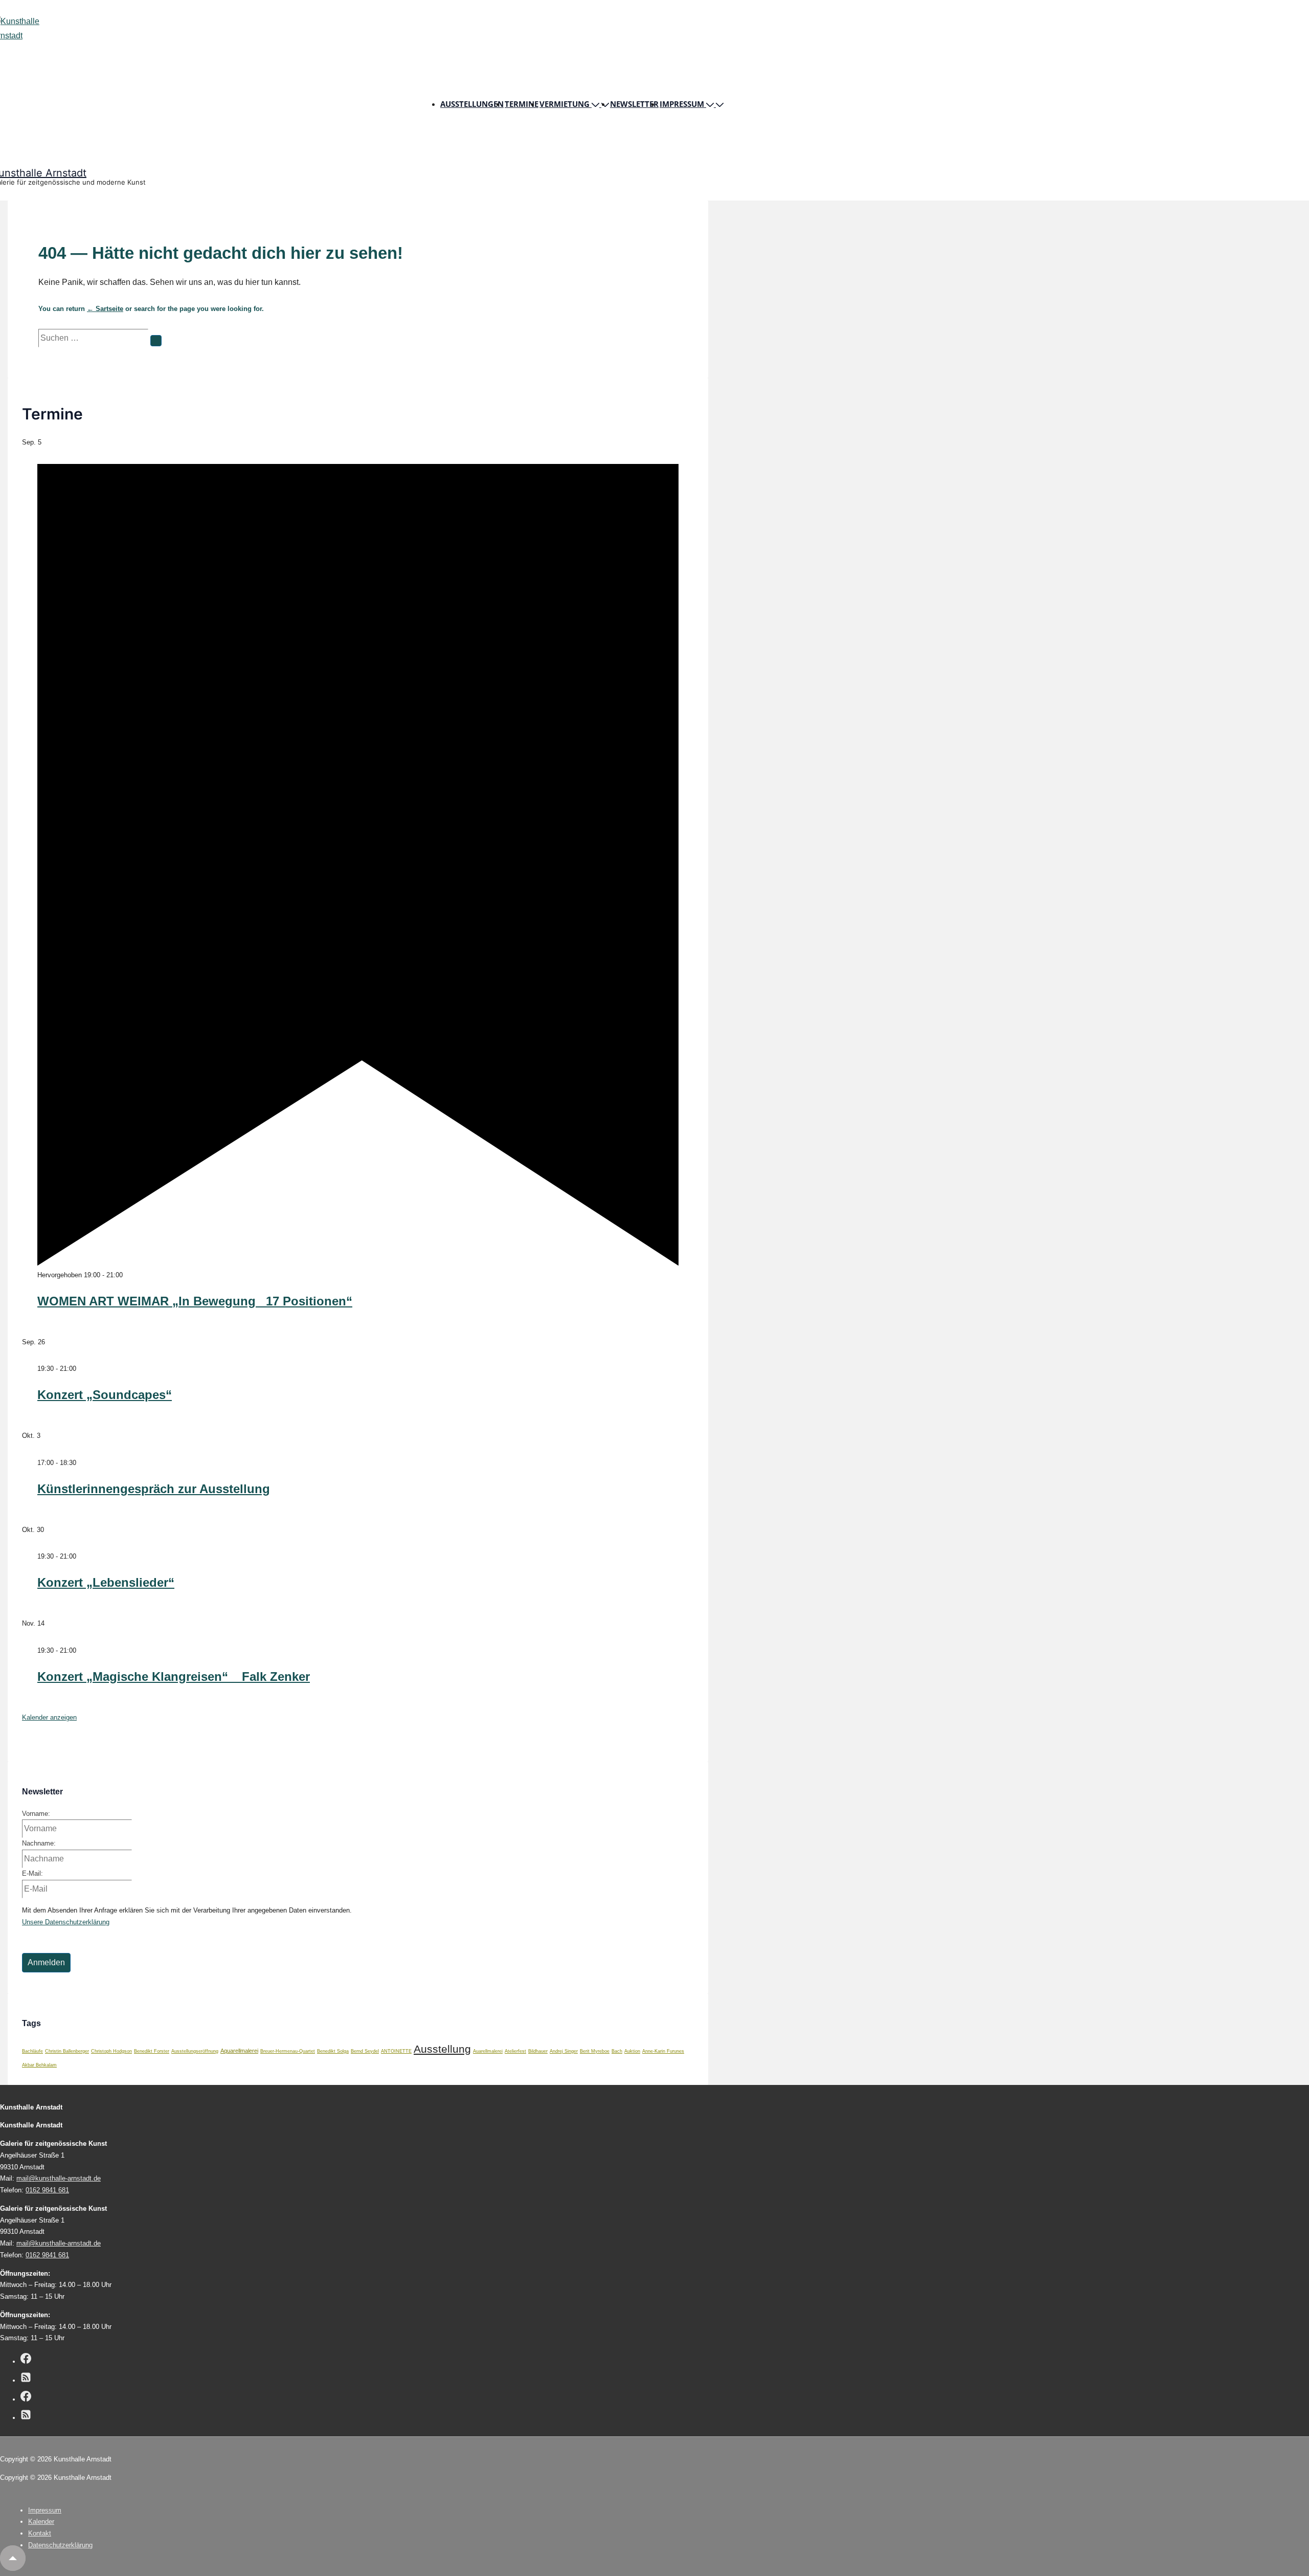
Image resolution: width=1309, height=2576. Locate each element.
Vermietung (565, 104)
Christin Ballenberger (67, 2051)
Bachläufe (32, 2051)
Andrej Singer (564, 2051)
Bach (617, 2051)
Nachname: (39, 1843)
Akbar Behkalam (39, 2065)
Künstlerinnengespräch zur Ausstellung (154, 1489)
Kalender (41, 2522)
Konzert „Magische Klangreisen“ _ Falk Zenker (174, 1676)
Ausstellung (442, 2049)
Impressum (682, 104)
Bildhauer (538, 2051)
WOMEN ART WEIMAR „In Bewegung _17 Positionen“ (195, 1301)
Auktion (632, 2051)
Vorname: (36, 1814)
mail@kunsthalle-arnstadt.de (59, 2178)
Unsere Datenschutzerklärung (66, 1922)
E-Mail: (32, 1873)
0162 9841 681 (47, 2190)
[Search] (156, 341)
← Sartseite (105, 309)
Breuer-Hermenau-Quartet (288, 2051)
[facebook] (26, 2360)
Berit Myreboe (595, 2051)
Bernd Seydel (365, 2051)
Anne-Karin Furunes (663, 2051)
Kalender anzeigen (49, 1717)
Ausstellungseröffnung (195, 2051)
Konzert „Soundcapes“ (105, 1395)
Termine (522, 104)
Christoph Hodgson (111, 2051)
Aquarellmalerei (239, 2051)
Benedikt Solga (333, 2051)
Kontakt (40, 2533)
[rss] (26, 2379)
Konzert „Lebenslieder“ (106, 1582)
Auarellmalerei (488, 2051)
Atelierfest (515, 2051)
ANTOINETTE (396, 2051)
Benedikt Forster (152, 2051)
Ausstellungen (472, 104)
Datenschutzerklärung (60, 2545)
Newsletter (634, 104)
